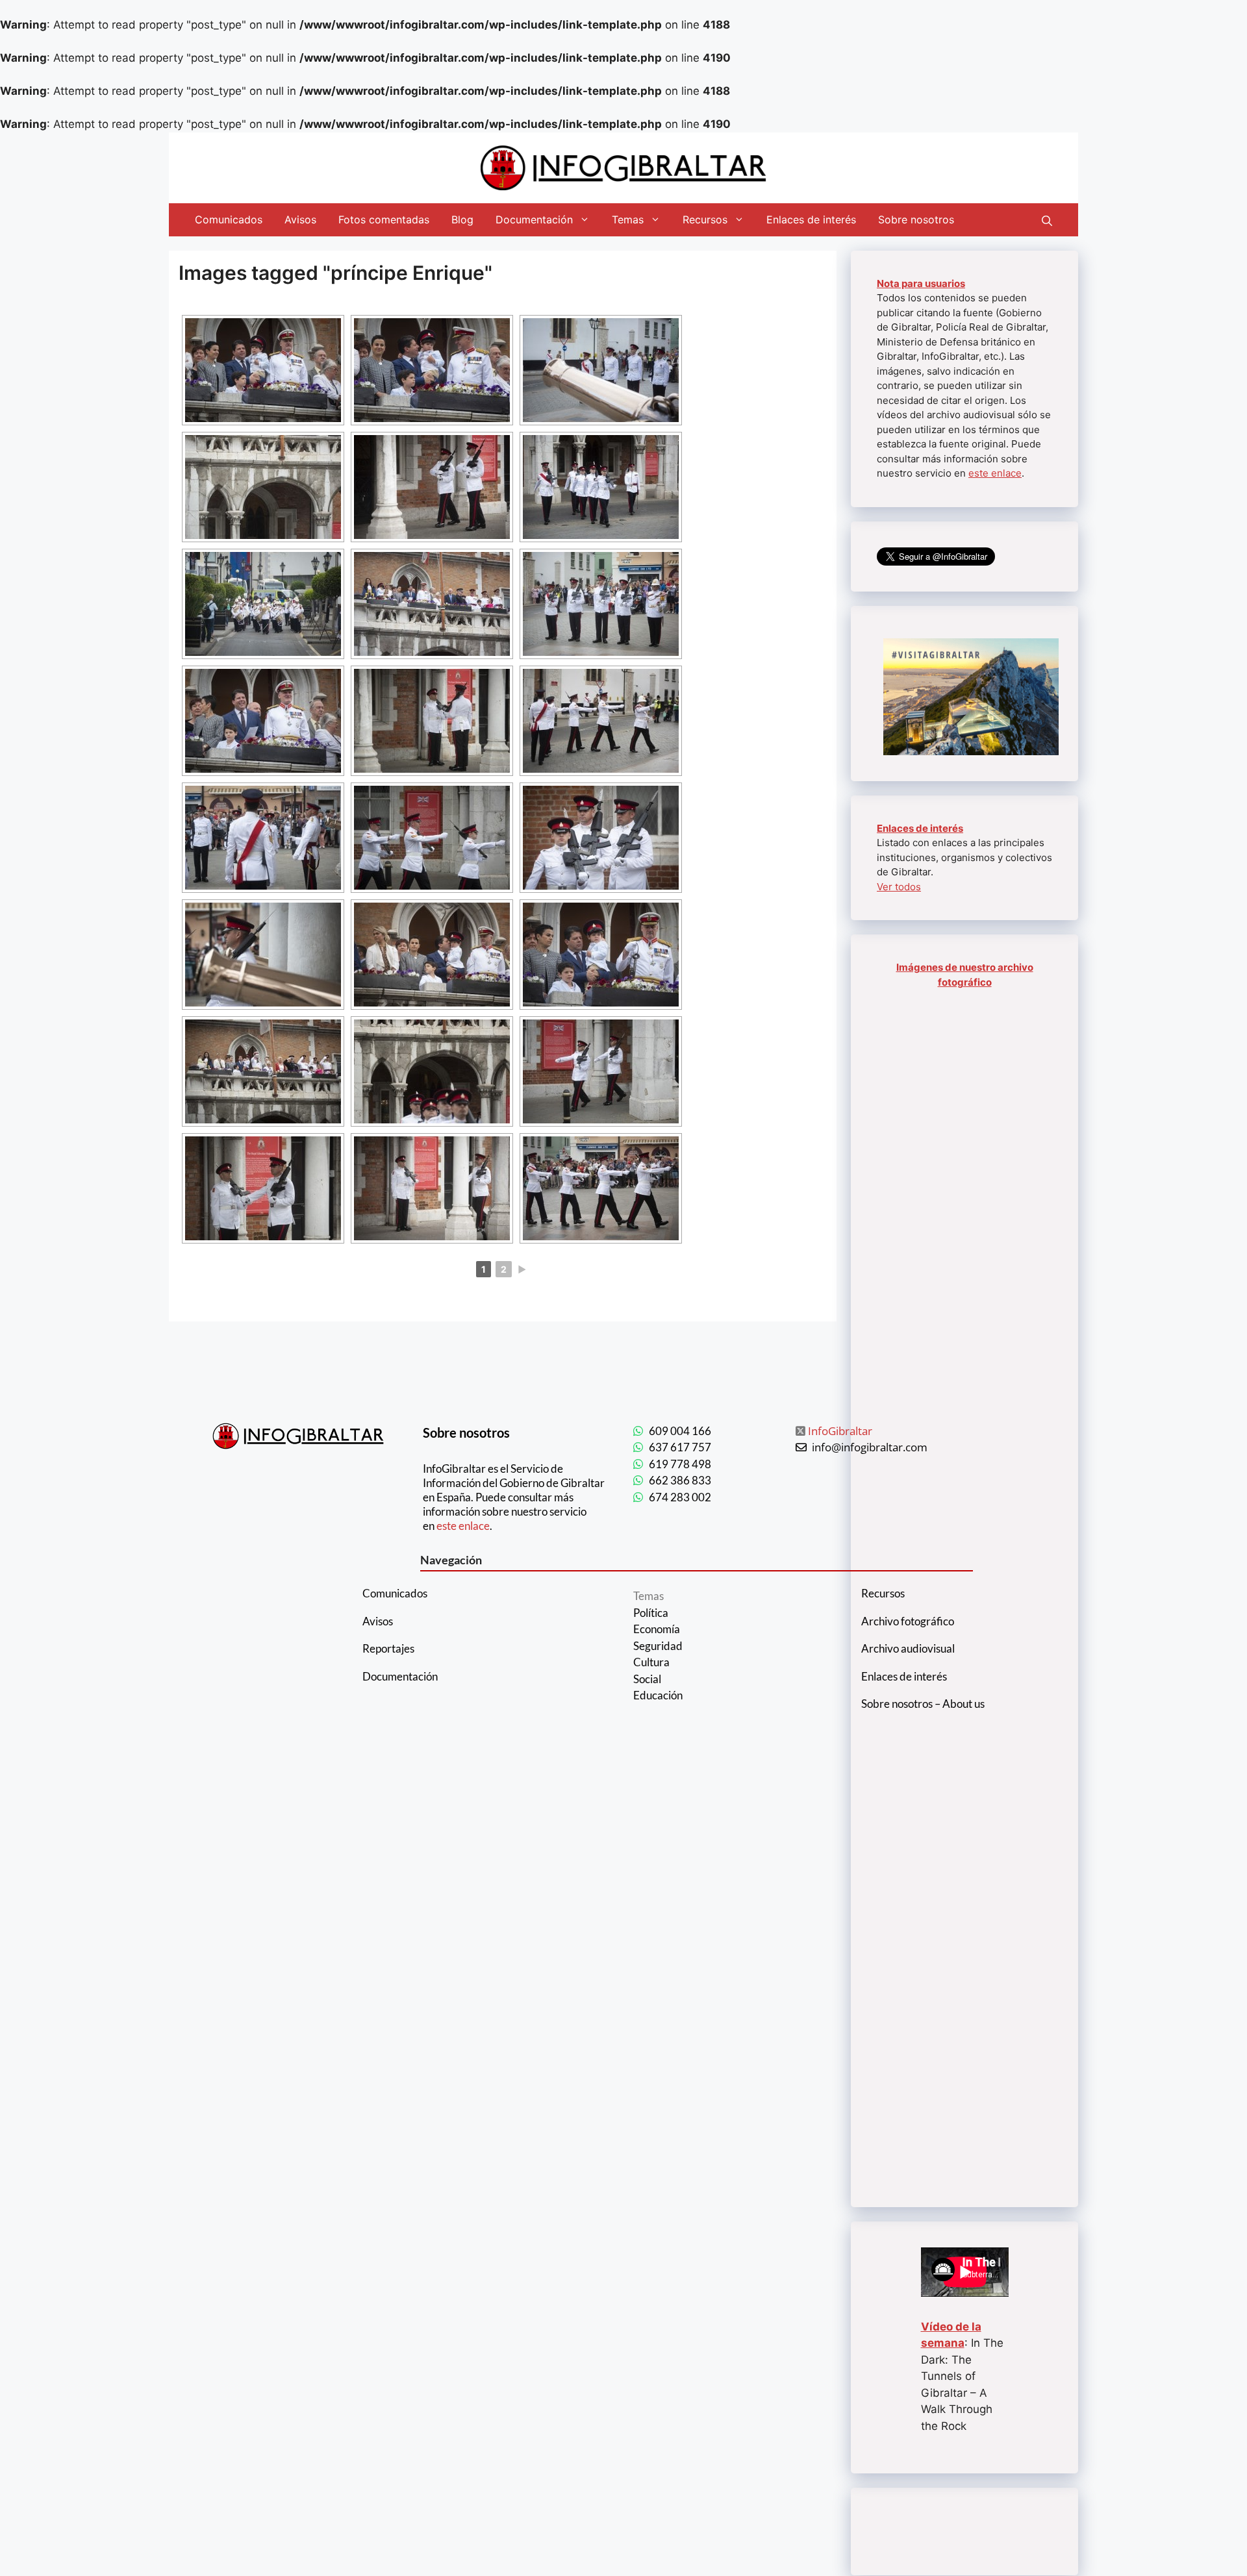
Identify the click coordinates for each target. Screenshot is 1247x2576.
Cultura (651, 1662)
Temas (628, 219)
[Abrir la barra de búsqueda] (1047, 219)
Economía (657, 1629)
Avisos (300, 219)
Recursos (705, 219)
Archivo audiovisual (908, 1648)
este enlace (995, 473)
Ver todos (899, 887)
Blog (462, 219)
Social (647, 1679)
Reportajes (388, 1648)
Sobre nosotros (916, 219)
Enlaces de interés (811, 219)
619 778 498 (680, 1464)
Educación (658, 1695)
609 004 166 (680, 1431)
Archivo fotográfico (908, 1621)
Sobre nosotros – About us (923, 1704)
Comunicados (229, 219)
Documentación (534, 219)
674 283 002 (680, 1497)
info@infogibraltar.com (870, 1447)
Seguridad (658, 1646)
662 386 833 (680, 1480)
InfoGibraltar (840, 1431)
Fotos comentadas (384, 219)
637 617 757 (680, 1447)
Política (651, 1613)
